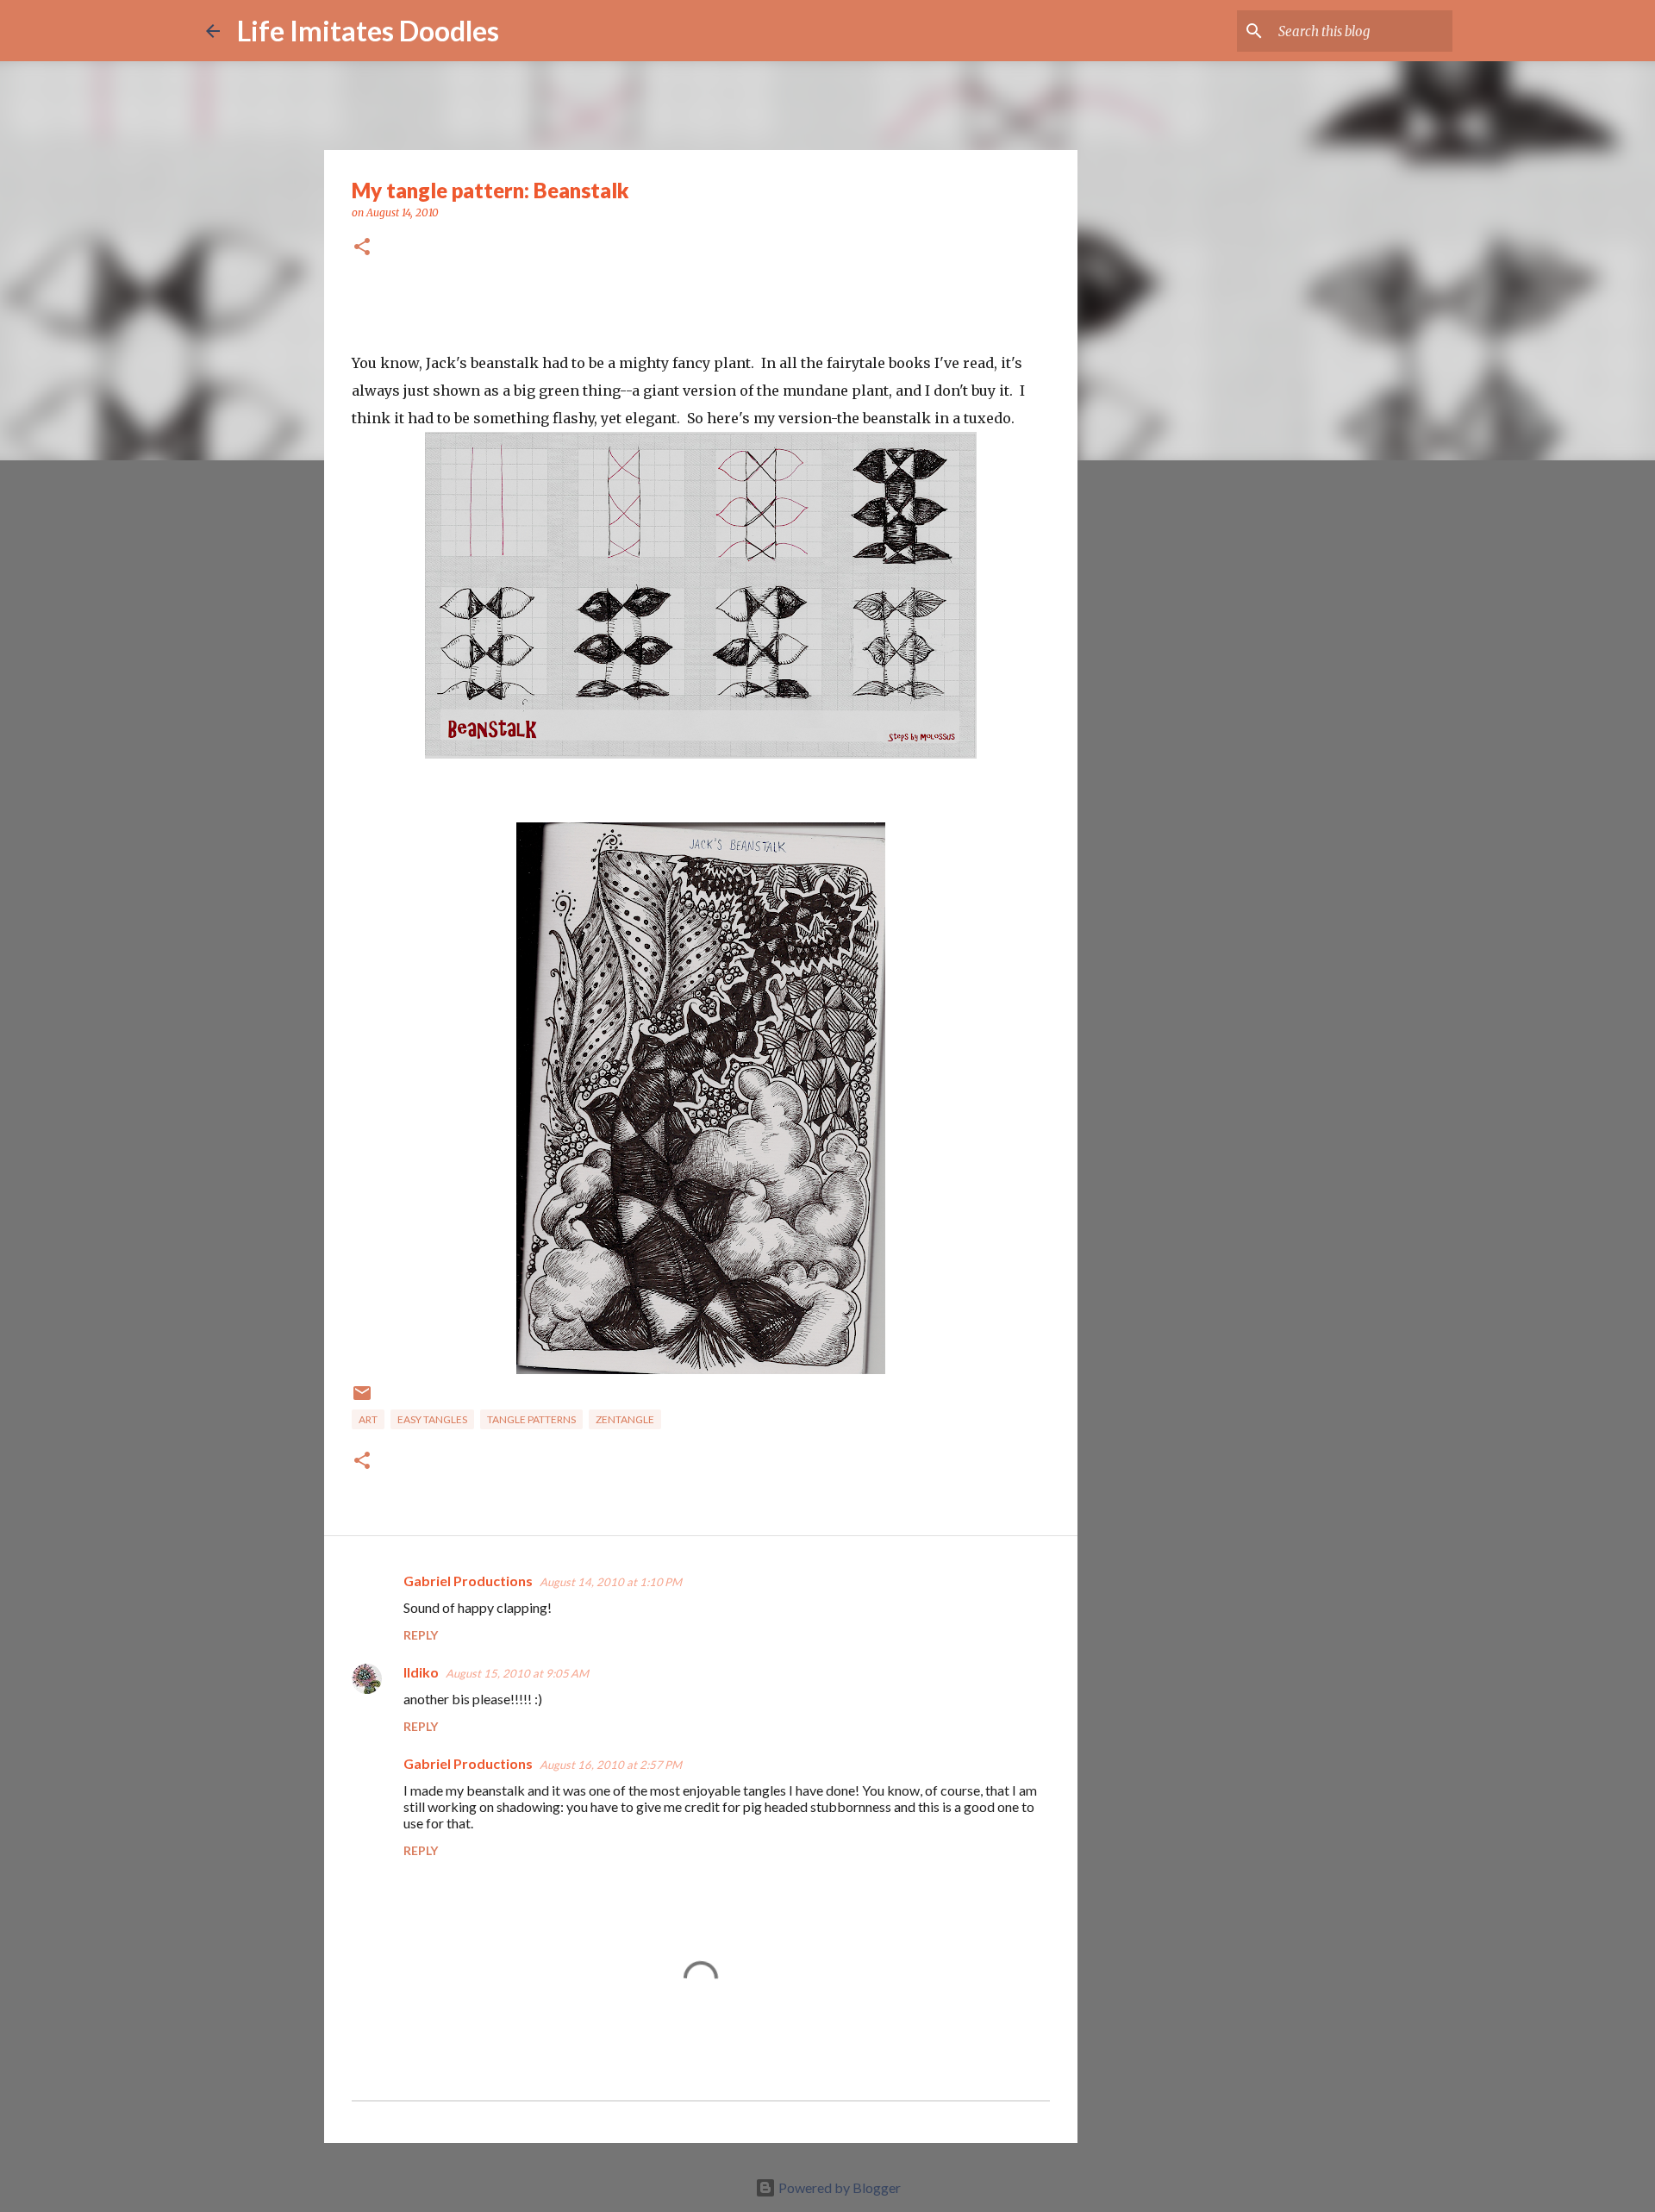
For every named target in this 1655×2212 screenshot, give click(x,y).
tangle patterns (531, 1419)
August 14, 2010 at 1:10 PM (611, 1582)
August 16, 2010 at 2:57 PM (611, 1765)
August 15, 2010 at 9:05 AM (517, 1673)
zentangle (625, 1419)
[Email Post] (362, 1400)
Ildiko (421, 1672)
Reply (421, 1635)
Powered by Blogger (838, 2187)
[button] (362, 248)
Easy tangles (432, 1419)
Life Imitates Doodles (368, 31)
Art (368, 1419)
